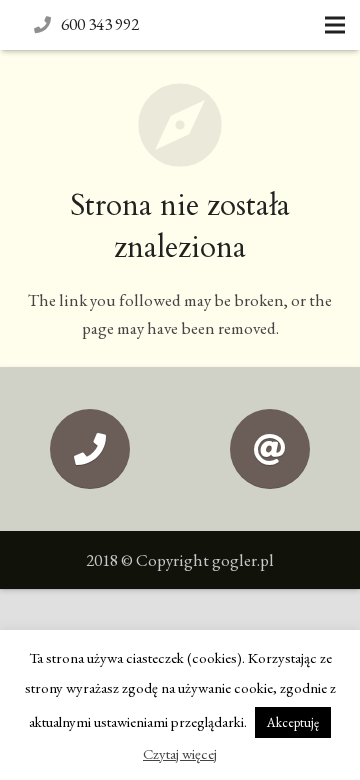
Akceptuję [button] (293, 722)
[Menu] (334, 25)
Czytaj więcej (180, 753)
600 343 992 (100, 24)
